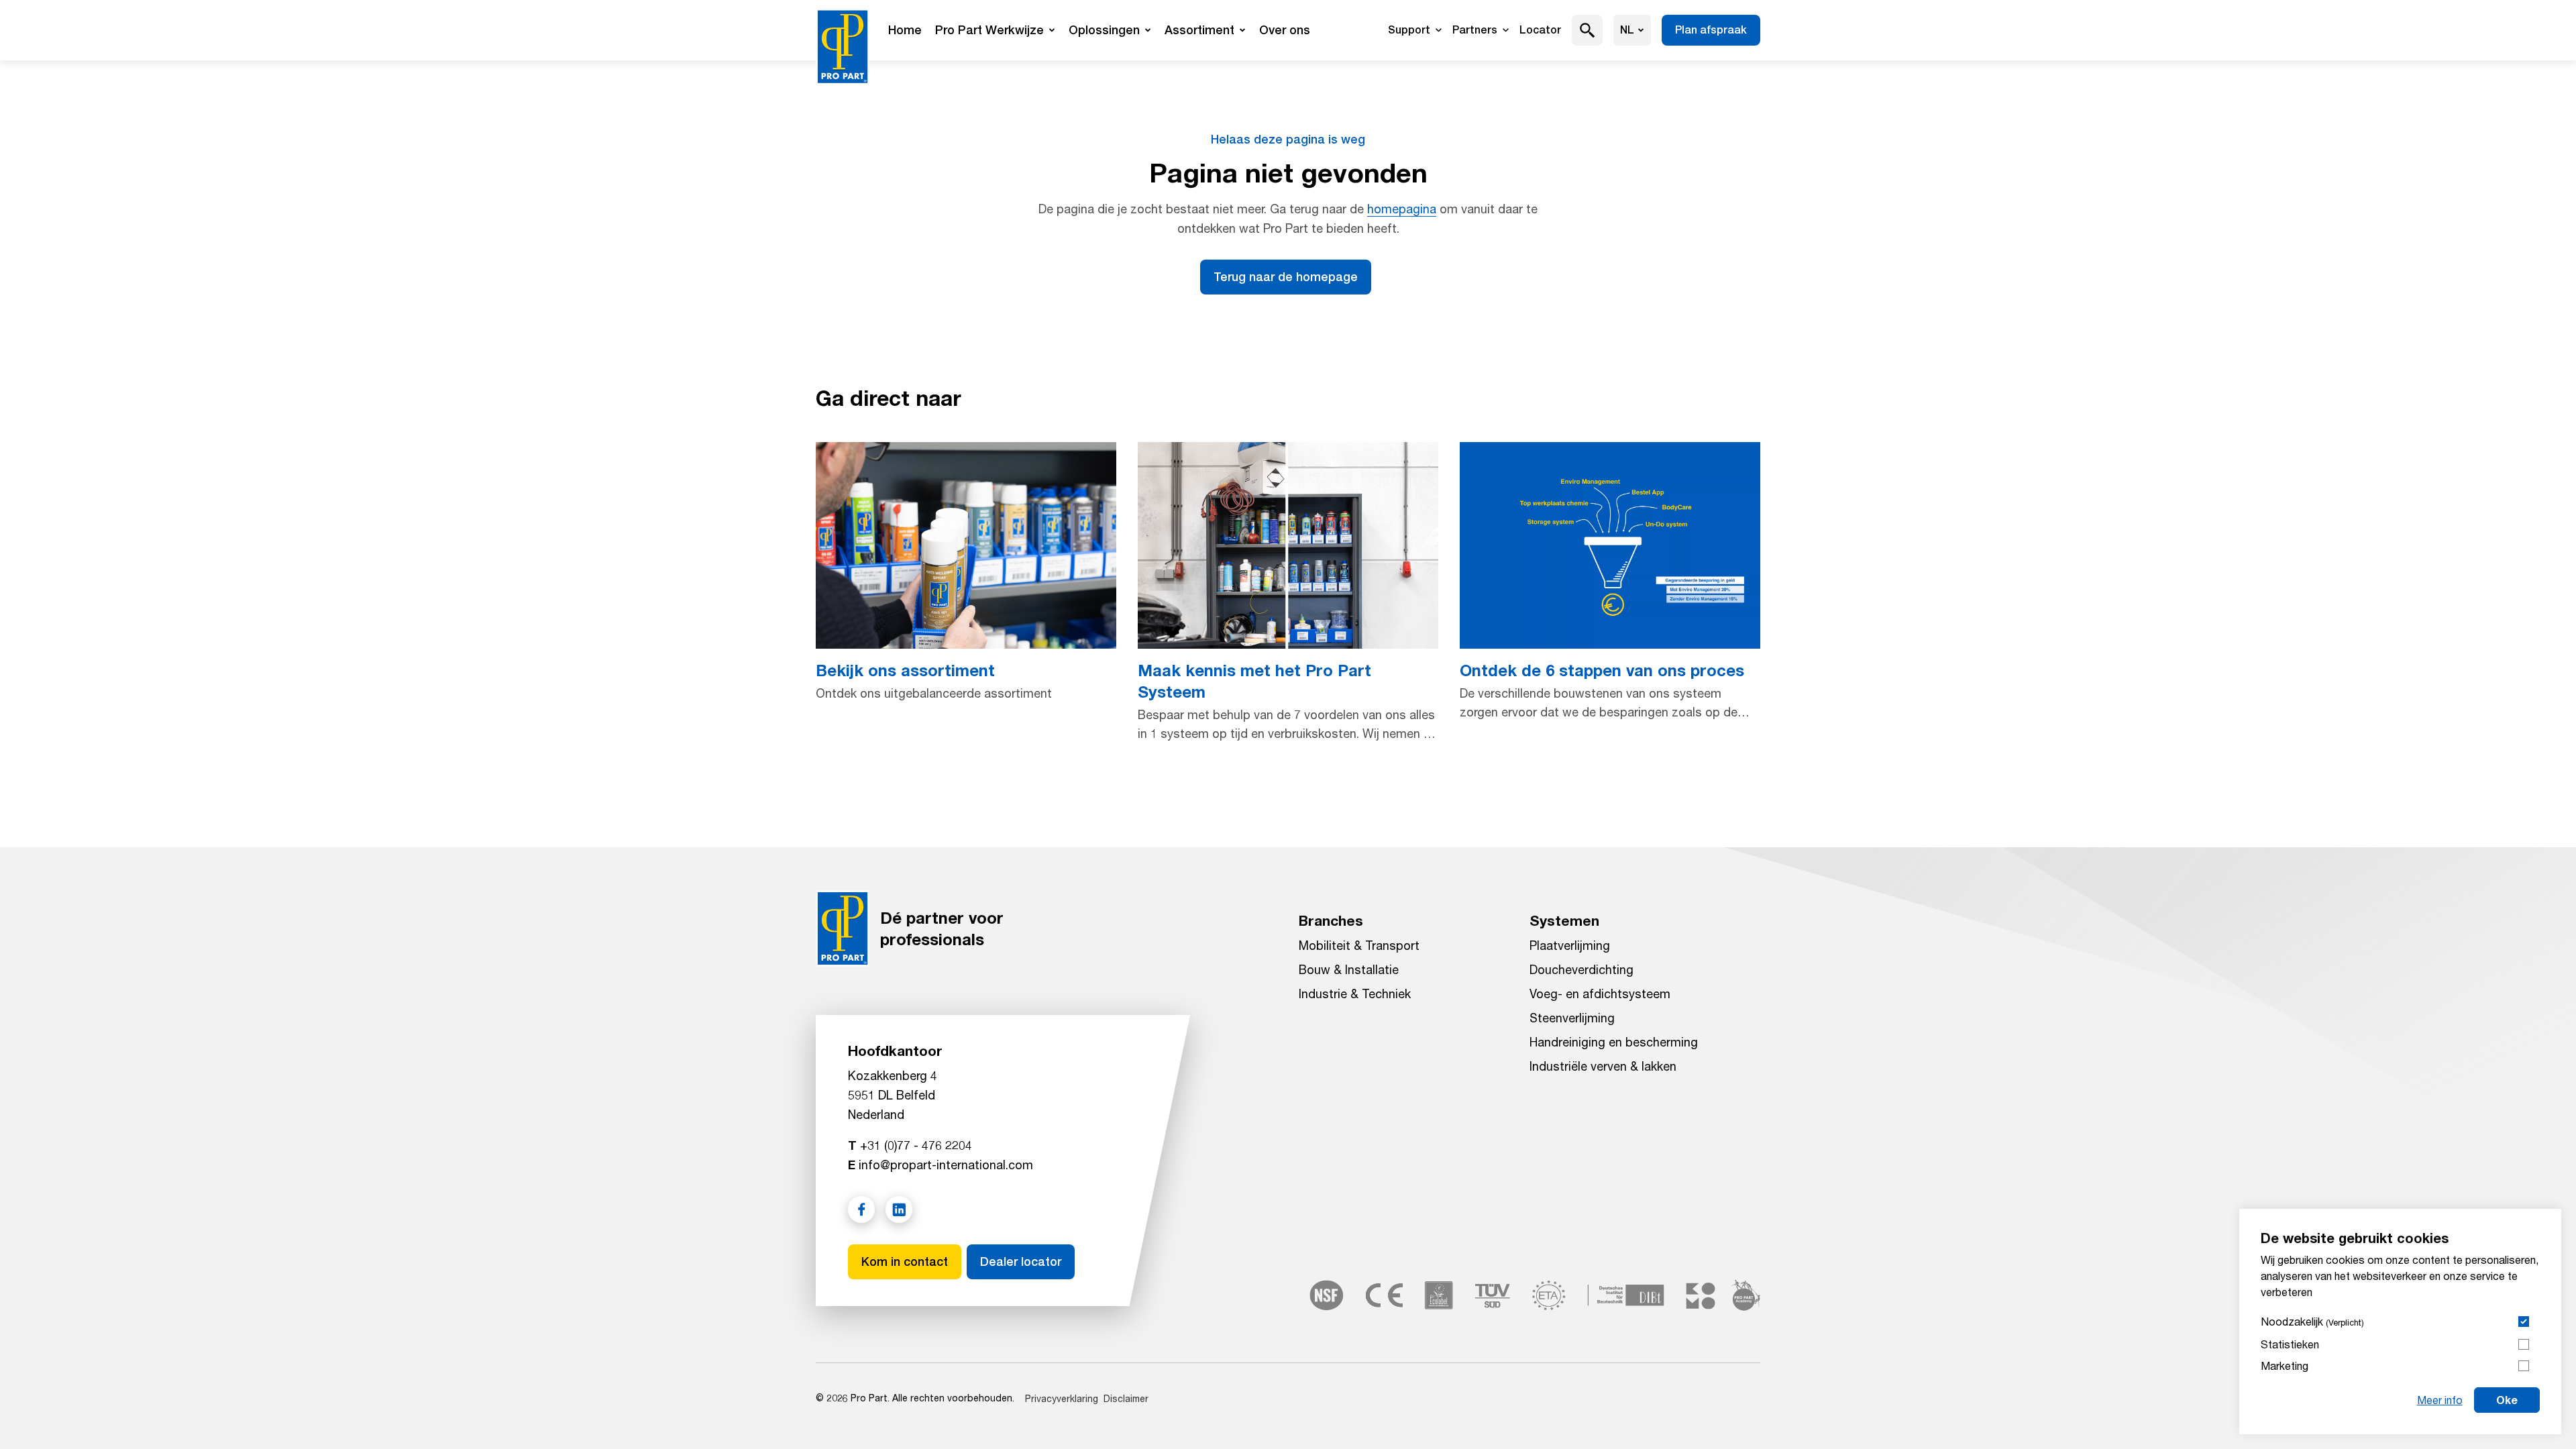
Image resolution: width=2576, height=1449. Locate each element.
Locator (1540, 30)
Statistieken (2290, 1344)
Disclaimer (1126, 1398)
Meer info (2440, 1400)
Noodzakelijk (2312, 1321)
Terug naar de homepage (1286, 277)
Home (905, 30)
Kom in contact (905, 1262)
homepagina (1402, 209)
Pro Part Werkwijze (989, 30)
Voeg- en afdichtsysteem (1600, 994)
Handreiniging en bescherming (1614, 1042)
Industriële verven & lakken (1603, 1066)
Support (1409, 30)
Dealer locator (1021, 1262)
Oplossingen (1104, 30)
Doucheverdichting (1581, 969)
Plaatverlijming (1570, 945)
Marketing (2285, 1365)
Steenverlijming (1572, 1018)
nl (1627, 30)
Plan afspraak (1711, 30)
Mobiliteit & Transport (1359, 945)
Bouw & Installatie (1349, 969)
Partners (1475, 30)
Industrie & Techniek (1355, 994)
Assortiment (1199, 30)
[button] (1588, 30)
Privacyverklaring (1062, 1398)
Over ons (1285, 30)
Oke (2507, 1400)
